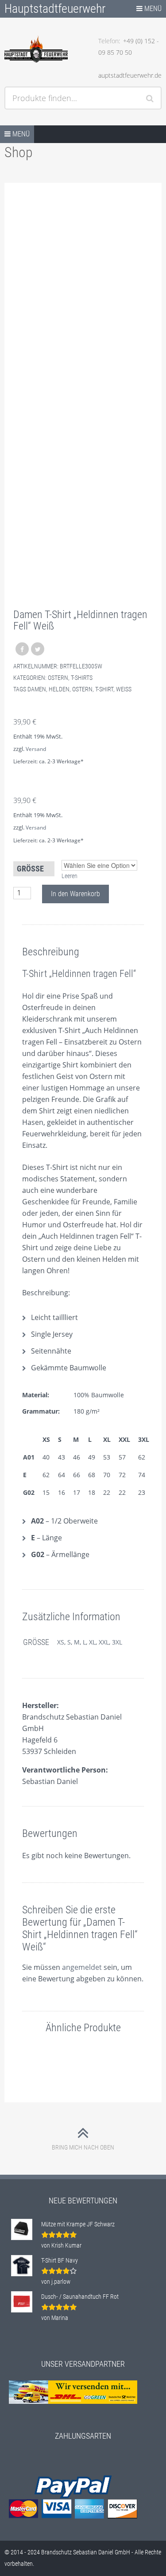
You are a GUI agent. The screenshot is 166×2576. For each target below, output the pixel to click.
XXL (104, 1642)
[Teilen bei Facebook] (22, 649)
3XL (117, 1642)
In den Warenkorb (75, 894)
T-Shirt (104, 689)
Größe (30, 869)
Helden (59, 689)
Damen (37, 689)
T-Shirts (82, 678)
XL (92, 1642)
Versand (36, 749)
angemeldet (82, 1967)
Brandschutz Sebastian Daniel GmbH (86, 2552)
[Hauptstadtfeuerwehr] (36, 49)
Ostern (58, 678)
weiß (124, 689)
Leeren (69, 876)
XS (61, 1642)
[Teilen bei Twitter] (38, 649)
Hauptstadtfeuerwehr (55, 9)
